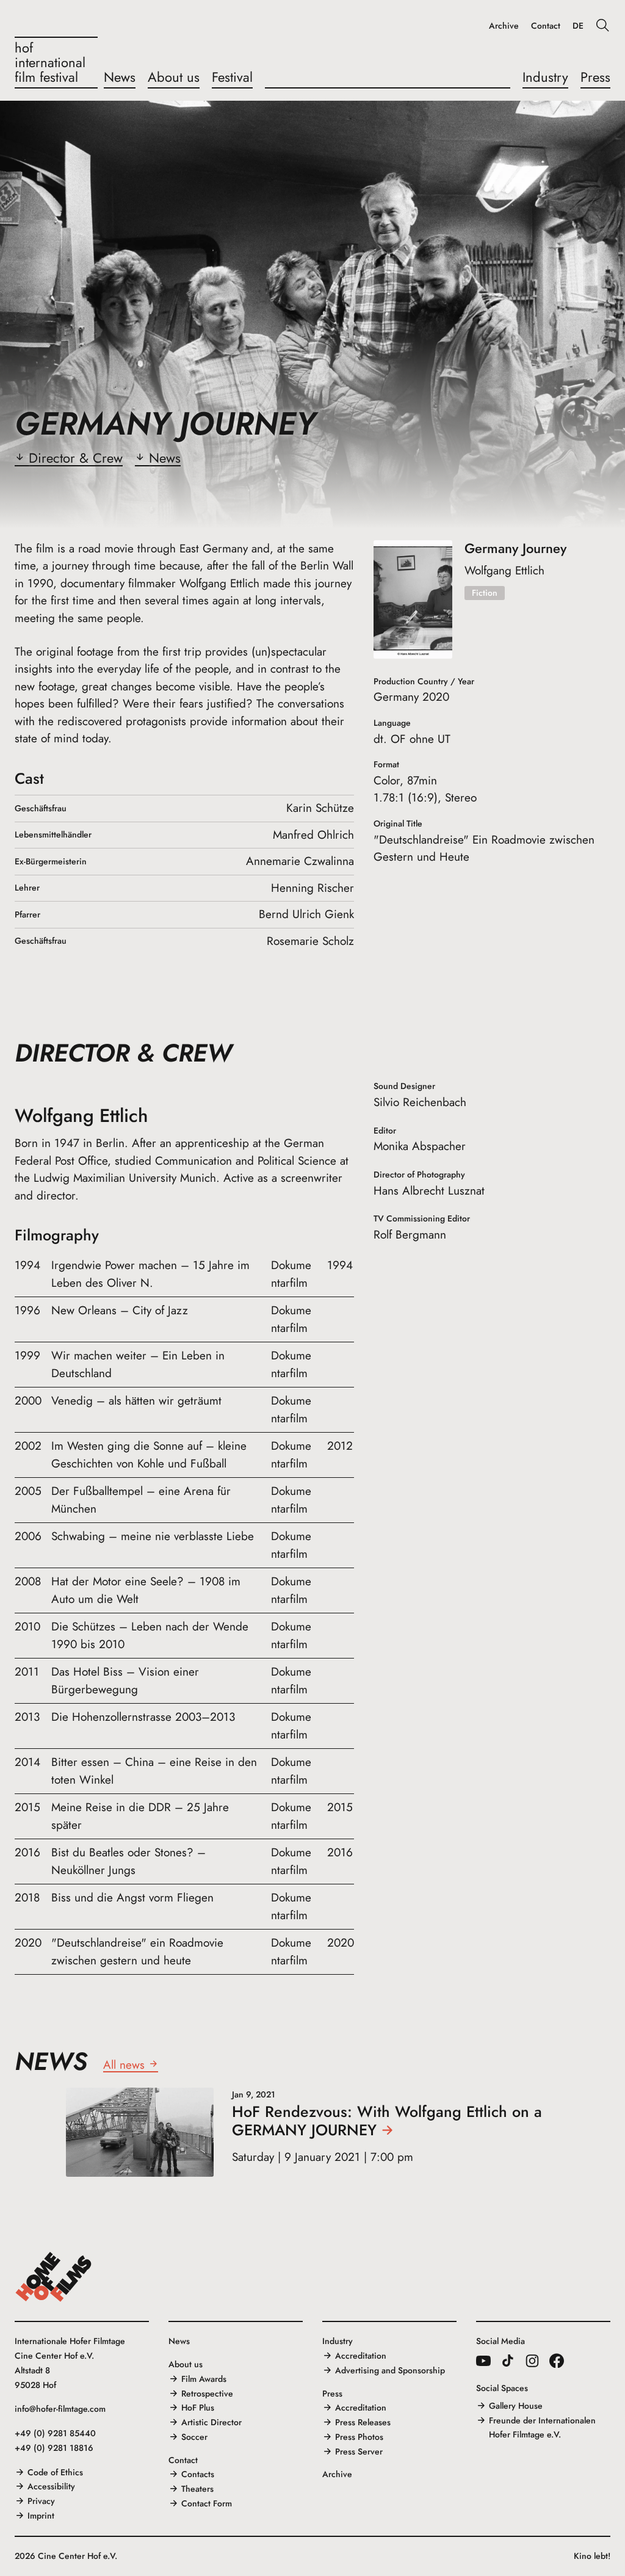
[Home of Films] (54, 2277)
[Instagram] (532, 2361)
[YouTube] (483, 2361)
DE (578, 26)
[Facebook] (557, 2361)
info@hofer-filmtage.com (60, 2409)
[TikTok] (508, 2361)
